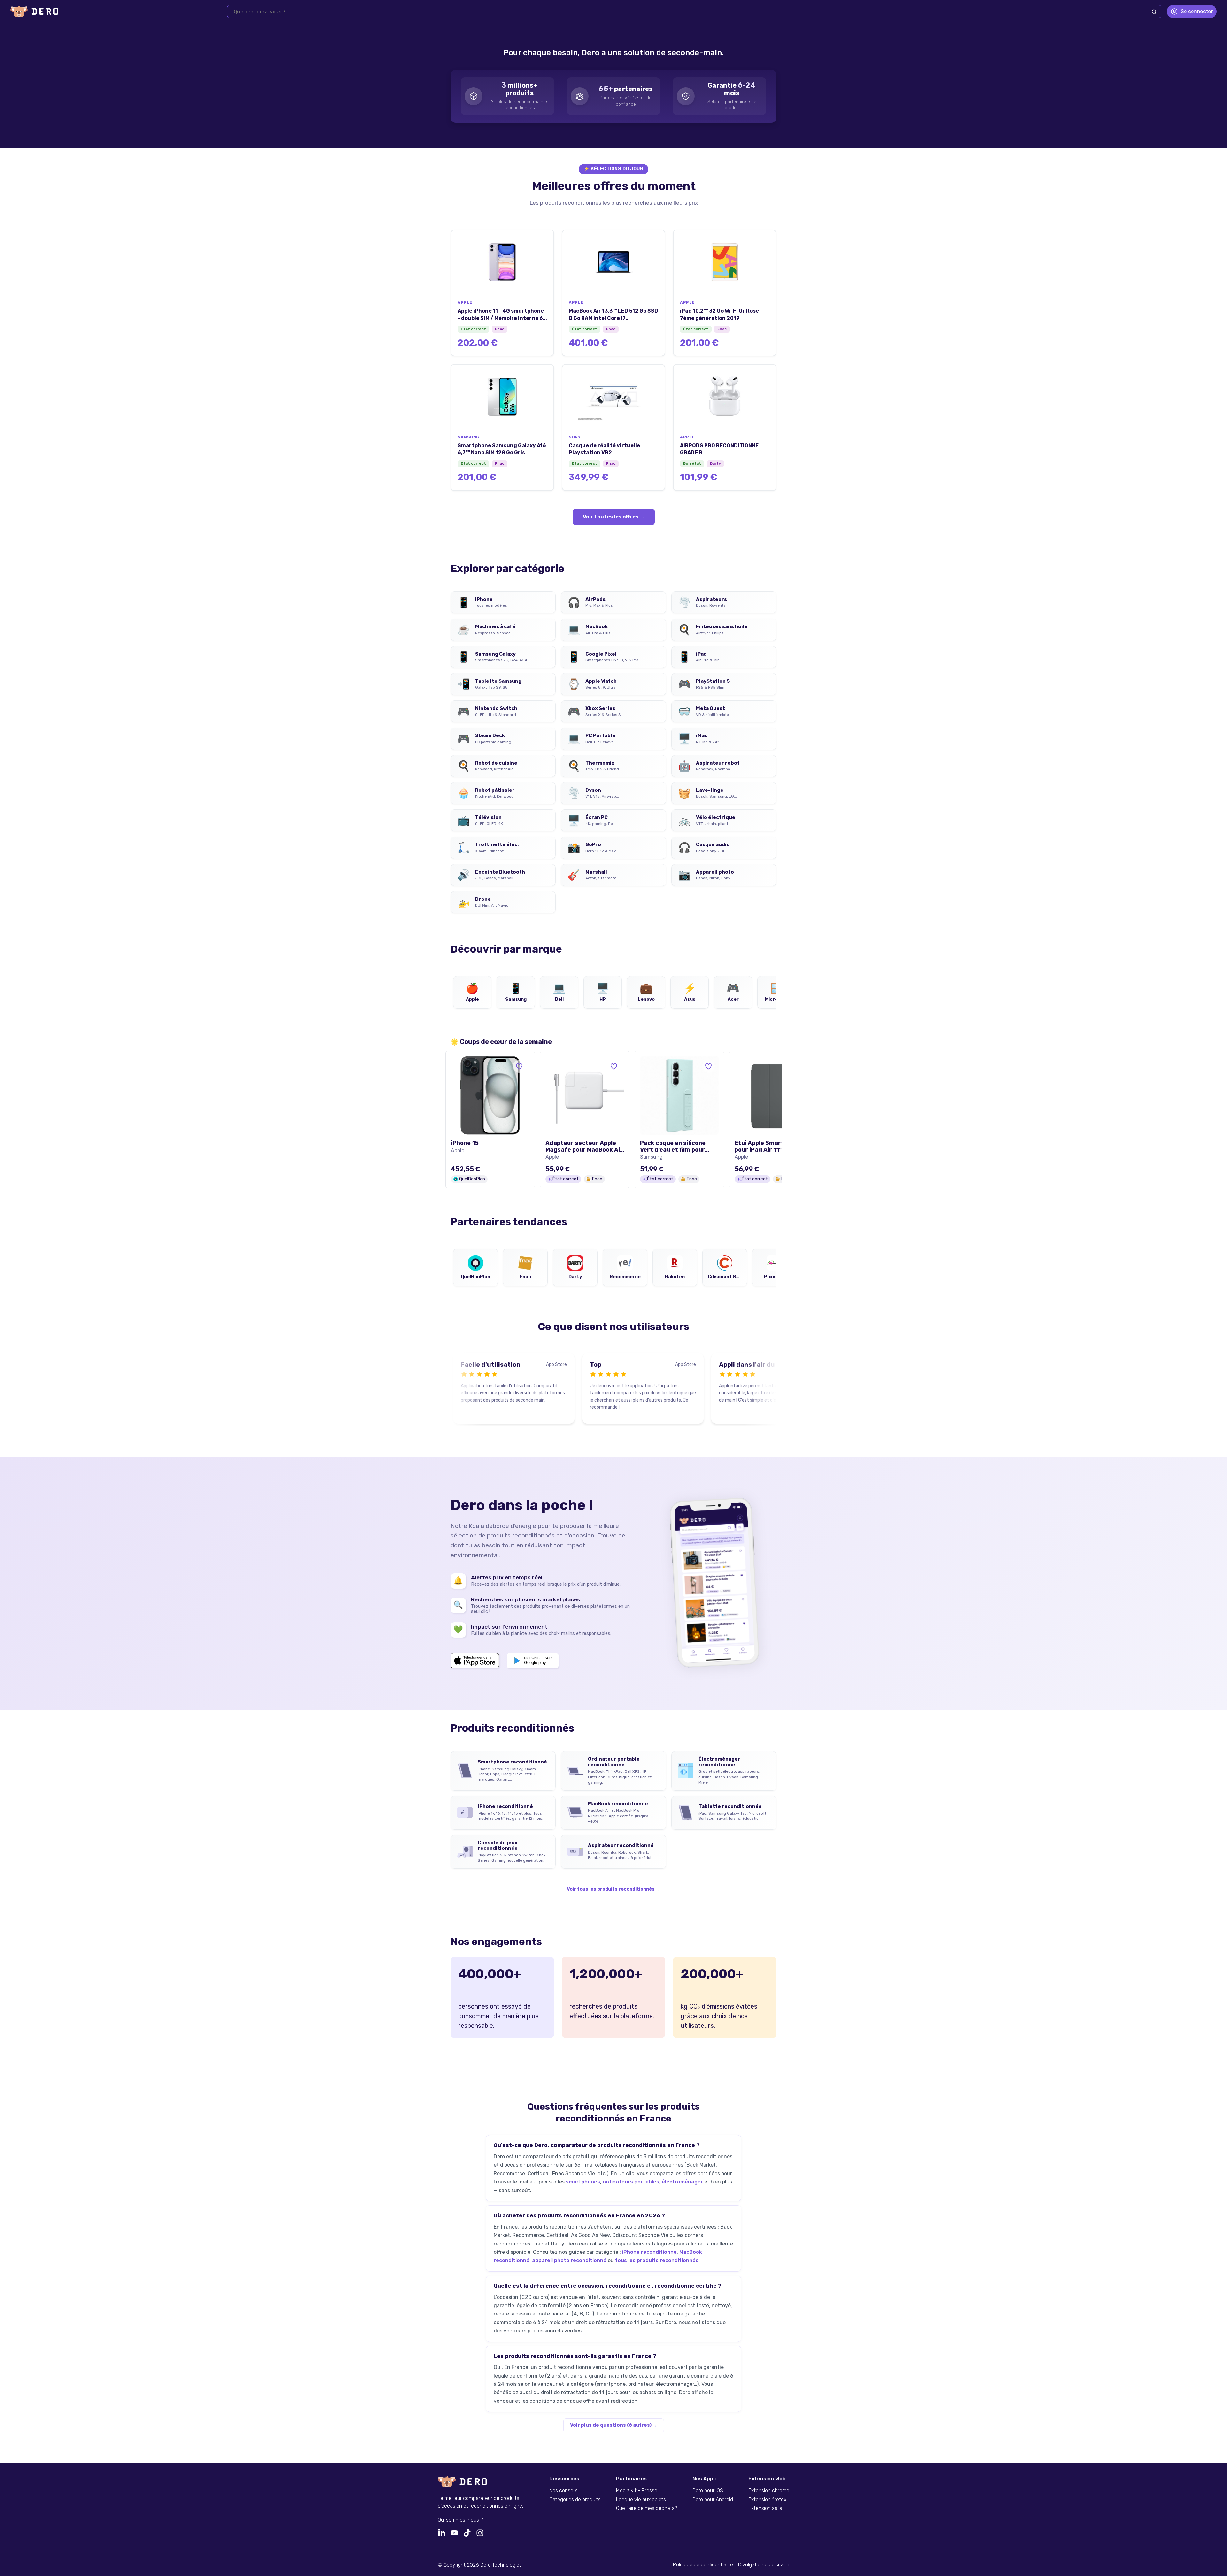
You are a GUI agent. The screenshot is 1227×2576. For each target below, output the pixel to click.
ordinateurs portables (631, 2182)
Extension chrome (769, 2491)
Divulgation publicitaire (764, 2565)
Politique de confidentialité (703, 2565)
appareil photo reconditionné (569, 2260)
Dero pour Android (713, 2500)
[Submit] (1154, 12)
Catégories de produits (575, 2500)
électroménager (682, 2182)
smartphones (583, 2182)
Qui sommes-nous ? (460, 2520)
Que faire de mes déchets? (647, 2508)
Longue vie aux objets (641, 2500)
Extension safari (767, 2508)
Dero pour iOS (708, 2491)
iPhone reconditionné (649, 2252)
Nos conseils (563, 2491)
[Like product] (519, 1066)
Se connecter (1197, 11)
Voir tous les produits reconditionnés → (613, 1889)
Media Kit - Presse (637, 2491)
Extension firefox (767, 2500)
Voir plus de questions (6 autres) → (614, 2425)
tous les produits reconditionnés (657, 2260)
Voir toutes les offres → (614, 517)
